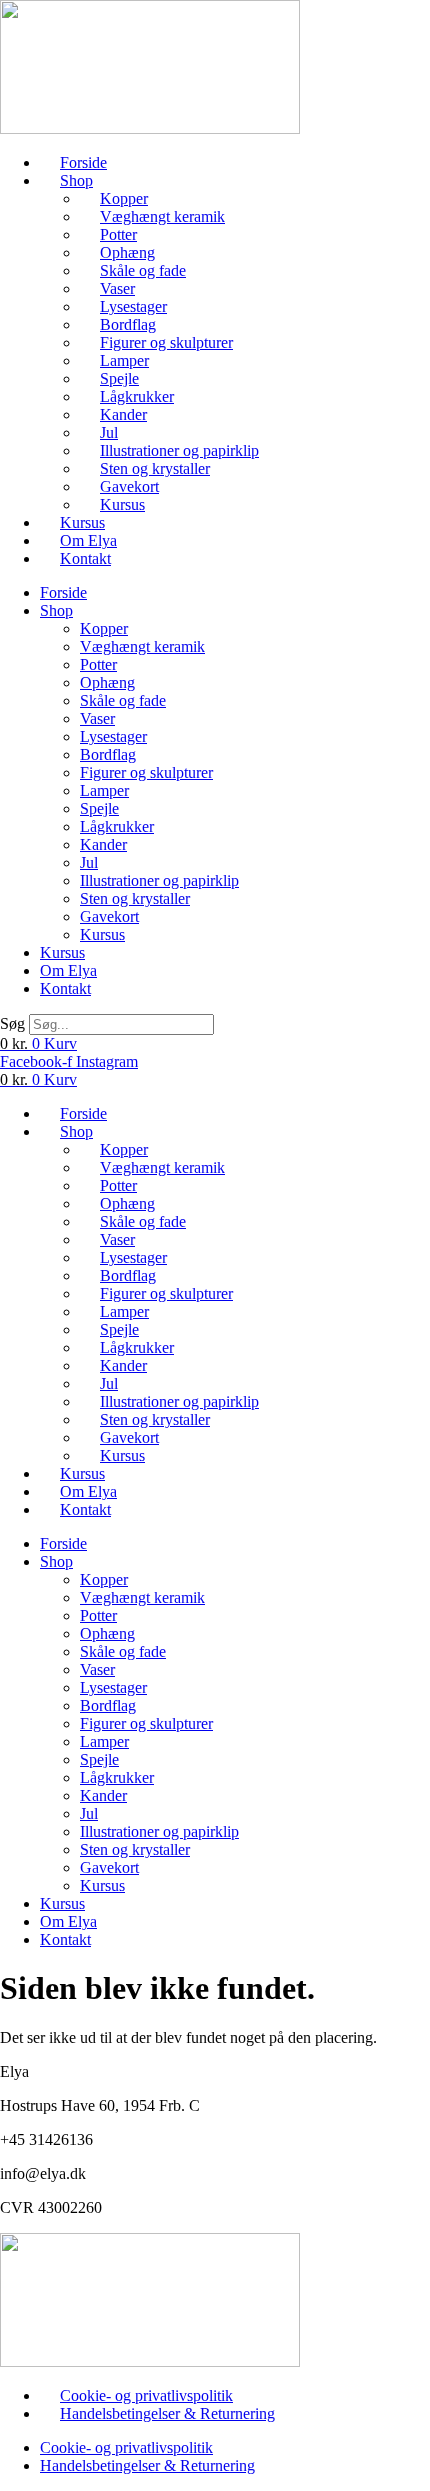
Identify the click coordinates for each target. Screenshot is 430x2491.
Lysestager (133, 306)
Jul (109, 432)
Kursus (122, 504)
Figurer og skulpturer (166, 342)
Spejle (119, 378)
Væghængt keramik (162, 216)
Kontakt (85, 558)
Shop (76, 180)
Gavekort (129, 486)
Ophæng (127, 252)
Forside (83, 162)
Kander (123, 414)
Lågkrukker (137, 396)
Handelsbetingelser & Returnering (167, 2413)
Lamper (124, 360)
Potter (118, 234)
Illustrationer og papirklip (179, 450)
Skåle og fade (143, 270)
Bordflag (128, 324)
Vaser (117, 288)
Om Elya (88, 540)
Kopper (124, 198)
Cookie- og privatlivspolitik (146, 2395)
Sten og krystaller (155, 468)
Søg (12, 1023)
